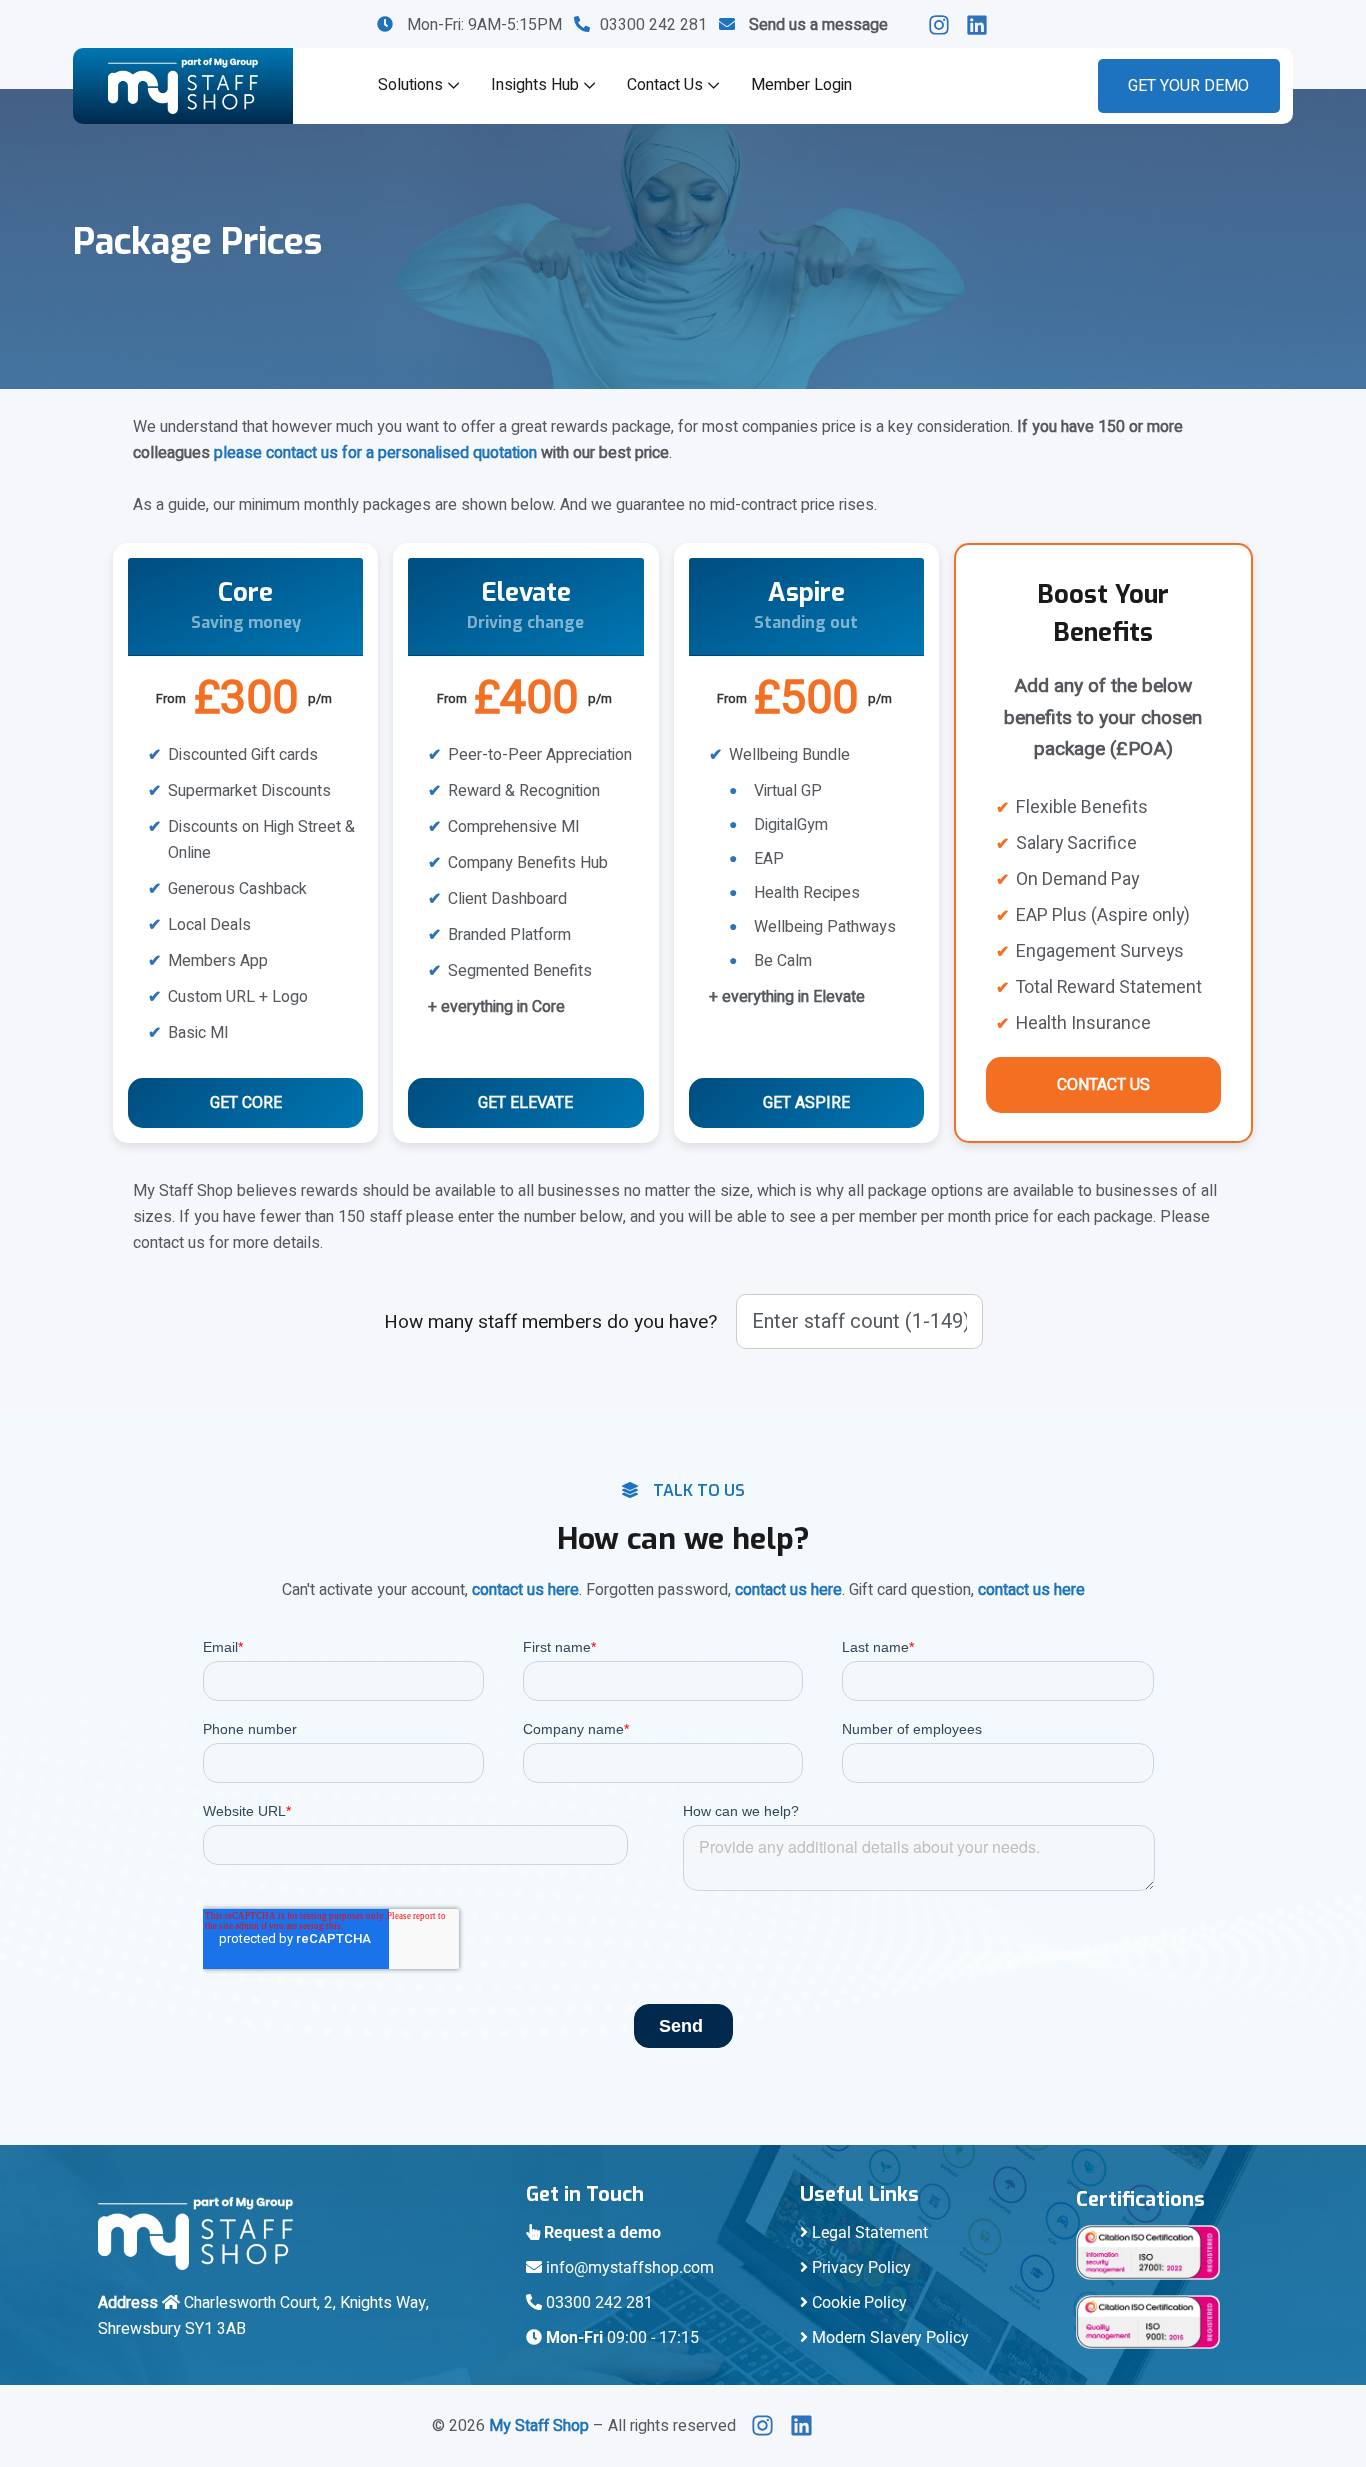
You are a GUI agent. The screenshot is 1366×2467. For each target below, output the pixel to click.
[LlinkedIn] (944, 25)
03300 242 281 (659, 25)
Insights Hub (535, 85)
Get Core (246, 1103)
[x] (768, 2425)
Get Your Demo (1188, 86)
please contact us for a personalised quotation (375, 453)
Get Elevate (525, 1103)
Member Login (801, 85)
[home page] (183, 86)
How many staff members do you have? (550, 1322)
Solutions (410, 85)
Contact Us (665, 85)
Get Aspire (806, 1103)
